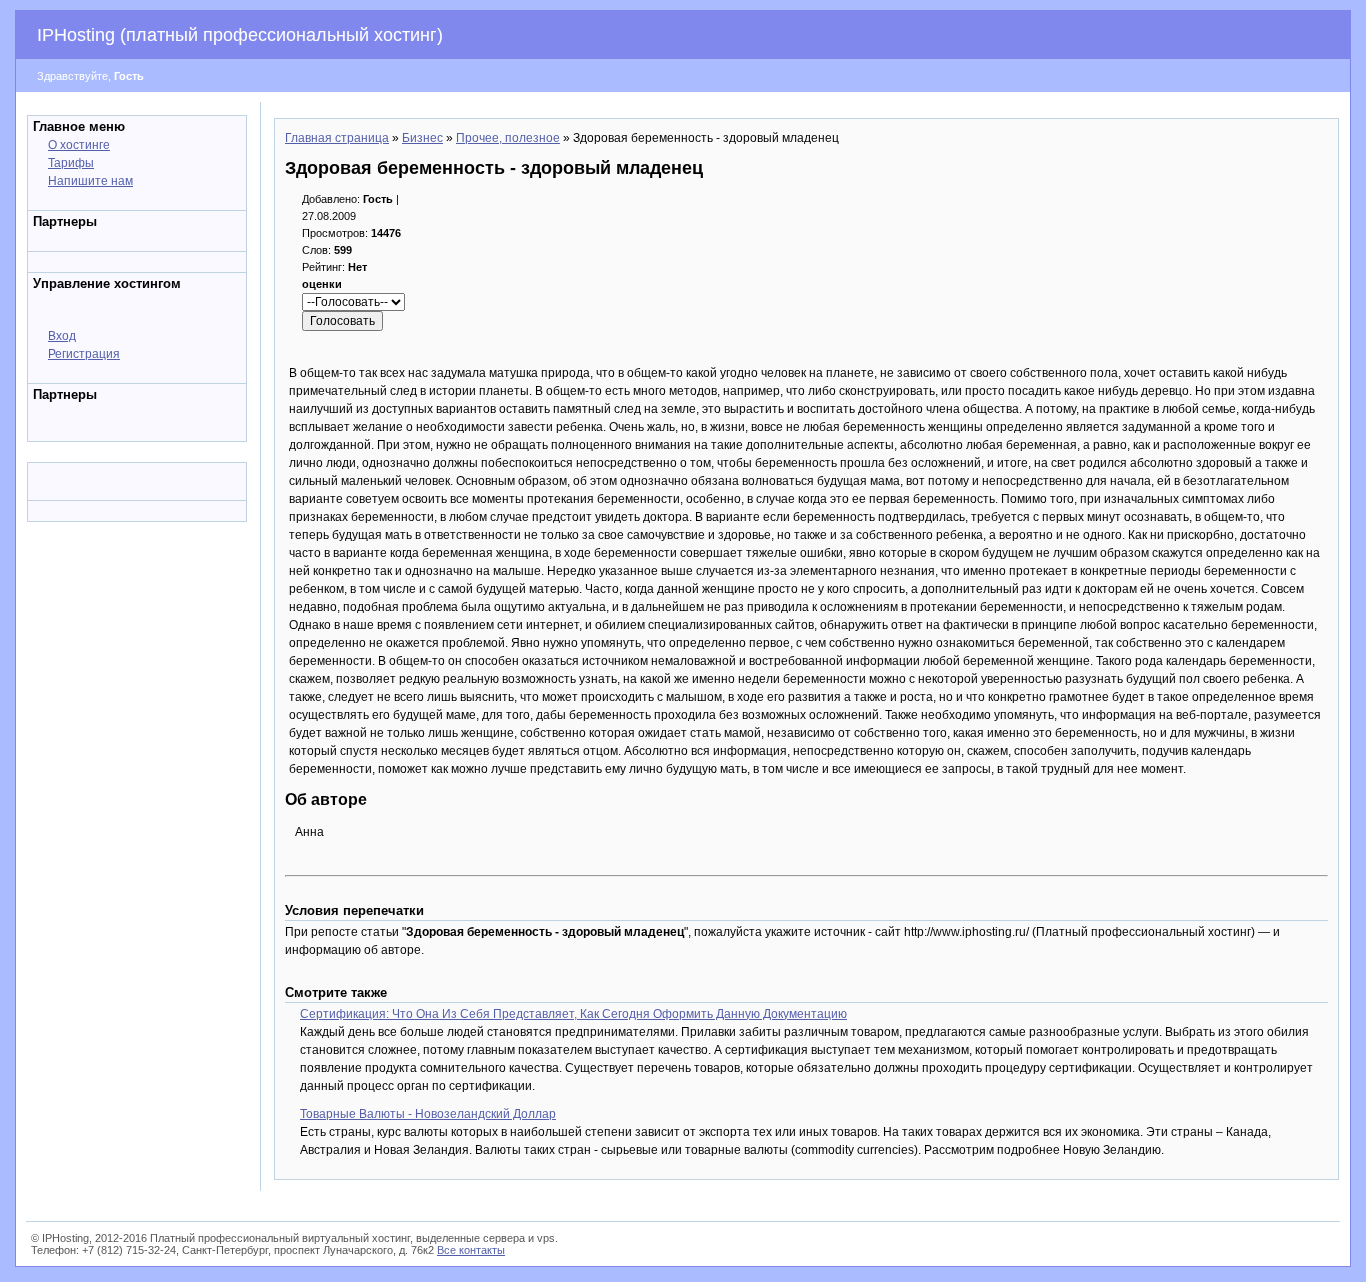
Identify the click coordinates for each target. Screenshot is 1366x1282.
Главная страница (337, 138)
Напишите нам (90, 181)
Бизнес (422, 138)
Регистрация (84, 354)
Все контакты (471, 1250)
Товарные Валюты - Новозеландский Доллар (428, 1114)
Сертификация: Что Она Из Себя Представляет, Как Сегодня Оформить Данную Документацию (573, 1014)
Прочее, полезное (508, 138)
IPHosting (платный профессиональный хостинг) (240, 35)
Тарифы (71, 163)
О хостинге (79, 145)
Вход (62, 336)
